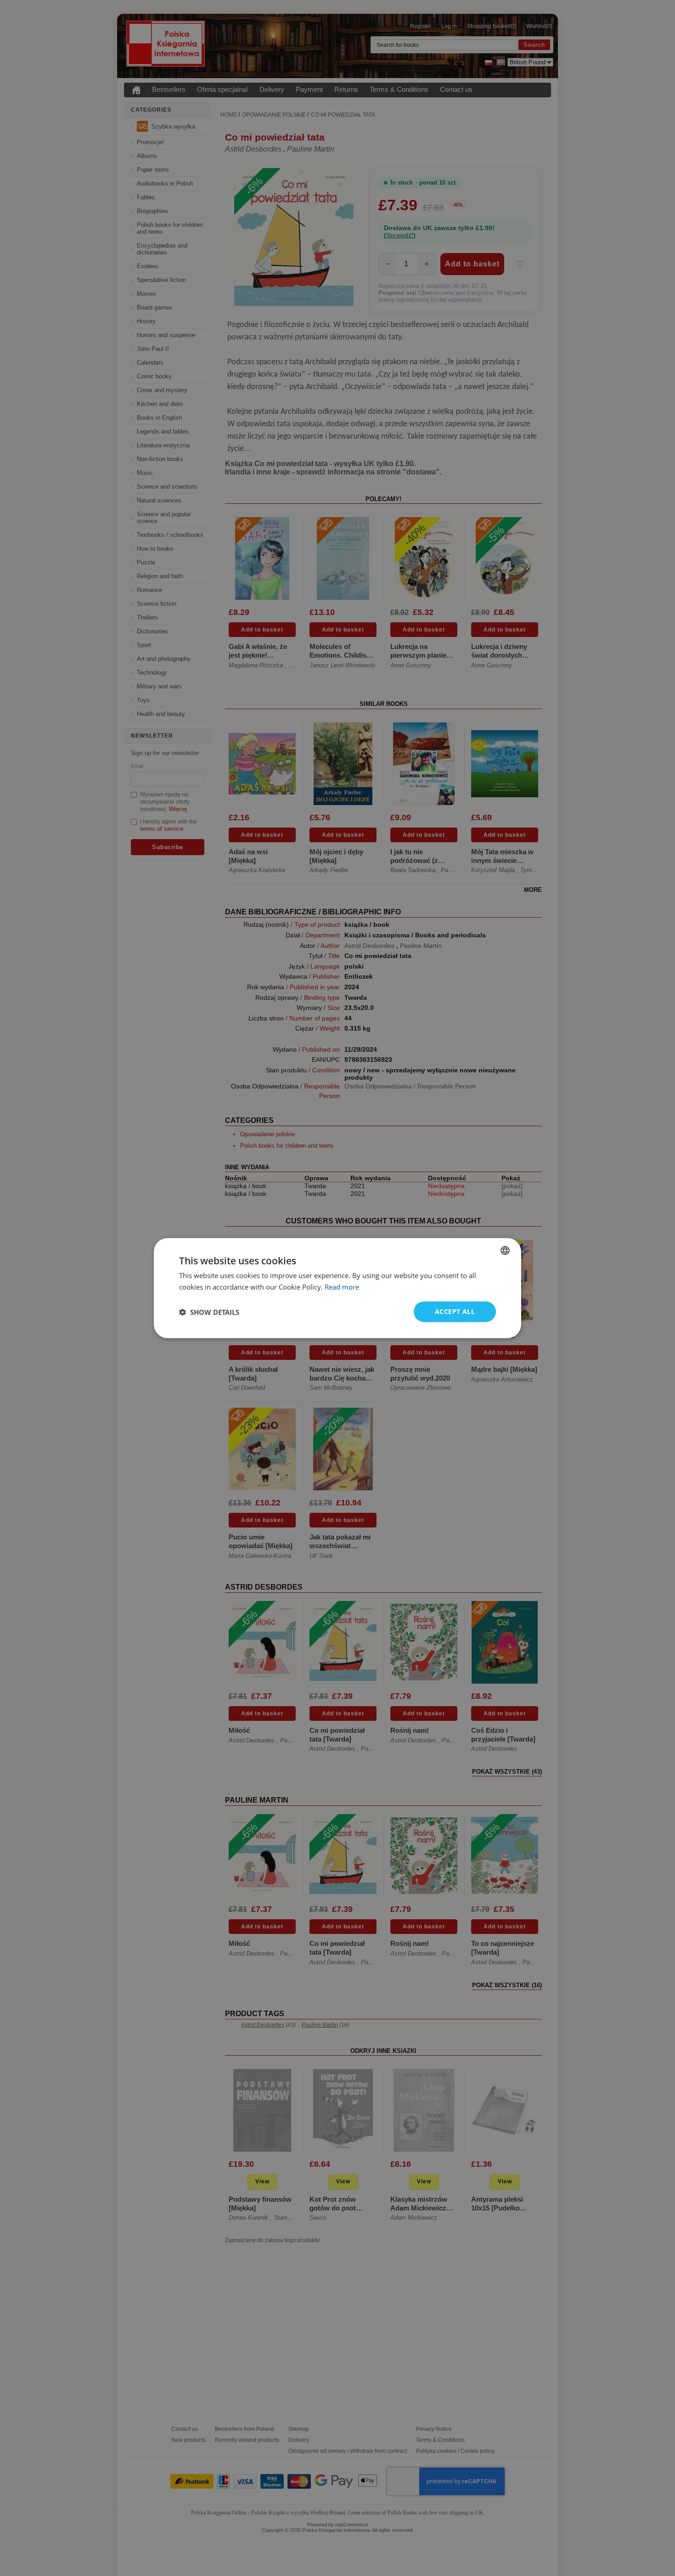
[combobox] (505, 1250)
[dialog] (337, 1288)
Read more (342, 1286)
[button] (209, 1312)
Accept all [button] (455, 1311)
